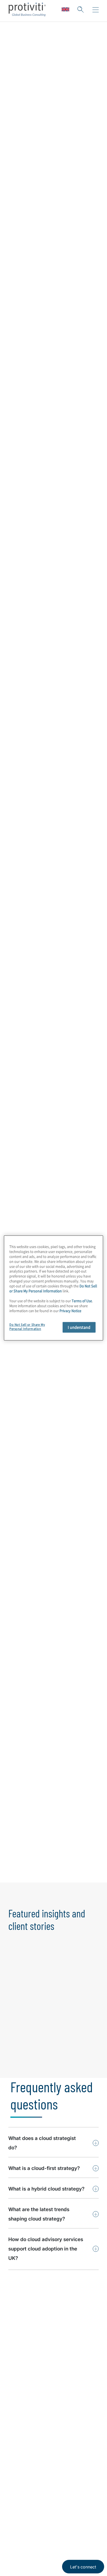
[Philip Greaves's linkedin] (81, 1876)
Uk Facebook (52, 2516)
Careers (17, 2401)
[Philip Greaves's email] (70, 1876)
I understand (79, 1327)
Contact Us (21, 2416)
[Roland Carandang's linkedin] (81, 1737)
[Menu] (96, 10)
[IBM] (27, 1553)
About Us (19, 2386)
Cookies (35, 2557)
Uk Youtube (65, 2516)
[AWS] (71, 1500)
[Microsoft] (27, 1500)
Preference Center (28, 2461)
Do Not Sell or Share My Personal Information (53, 1288)
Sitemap (17, 2476)
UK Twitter (39, 2516)
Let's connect (83, 2567)
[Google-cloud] (27, 1526)
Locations (19, 2446)
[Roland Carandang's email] (70, 1737)
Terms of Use (46, 2541)
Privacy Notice (19, 2541)
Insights (17, 2431)
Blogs (78, 2516)
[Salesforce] (71, 1526)
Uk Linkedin (26, 2516)
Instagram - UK (13, 2516)
